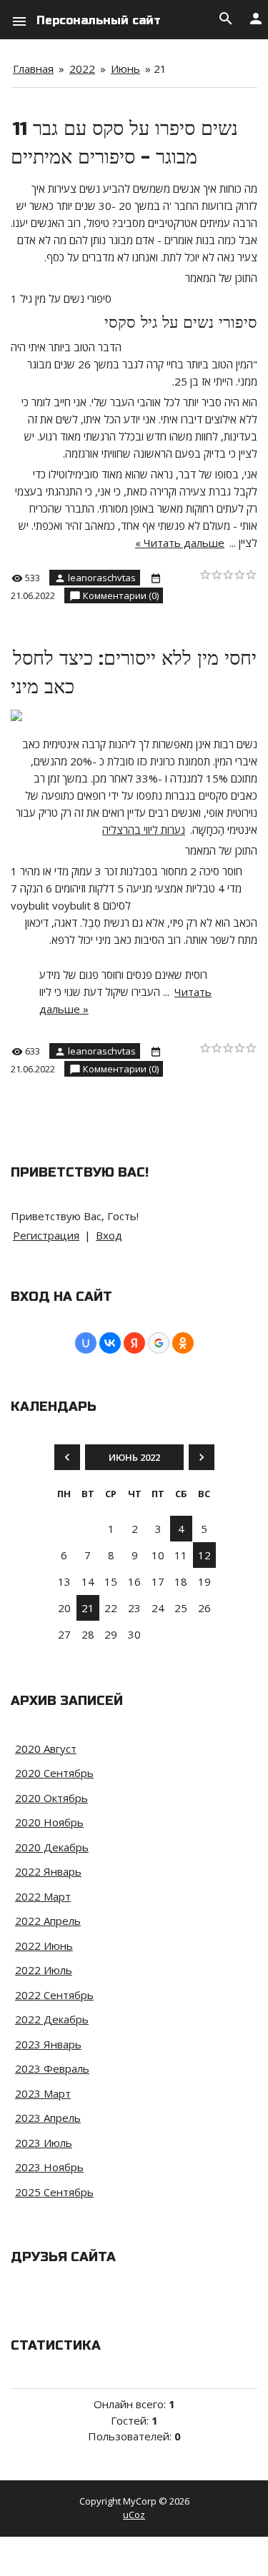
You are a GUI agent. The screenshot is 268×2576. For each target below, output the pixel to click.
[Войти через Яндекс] (134, 1343)
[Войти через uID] (86, 1343)
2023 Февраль (52, 2068)
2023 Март (43, 2093)
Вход (109, 1235)
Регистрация (46, 1235)
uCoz (134, 2515)
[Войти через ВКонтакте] (110, 1343)
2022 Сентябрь (54, 1995)
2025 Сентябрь (54, 2192)
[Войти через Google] (159, 1343)
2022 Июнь (44, 1946)
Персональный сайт (99, 20)
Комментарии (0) (121, 595)
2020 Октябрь (51, 1798)
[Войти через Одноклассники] (183, 1343)
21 (88, 1608)
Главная (33, 69)
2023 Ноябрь (49, 2167)
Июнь (125, 69)
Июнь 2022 (134, 1457)
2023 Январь (48, 2044)
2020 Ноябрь (49, 1822)
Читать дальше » (180, 543)
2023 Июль (44, 2143)
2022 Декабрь (52, 2019)
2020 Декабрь (52, 1847)
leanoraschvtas (102, 578)
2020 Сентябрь (54, 1773)
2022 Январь (48, 1871)
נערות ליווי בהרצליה (144, 830)
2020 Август (46, 1749)
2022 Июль (44, 1970)
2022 (82, 69)
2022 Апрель (48, 1921)
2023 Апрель (48, 2118)
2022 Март (43, 1896)
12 (204, 1555)
